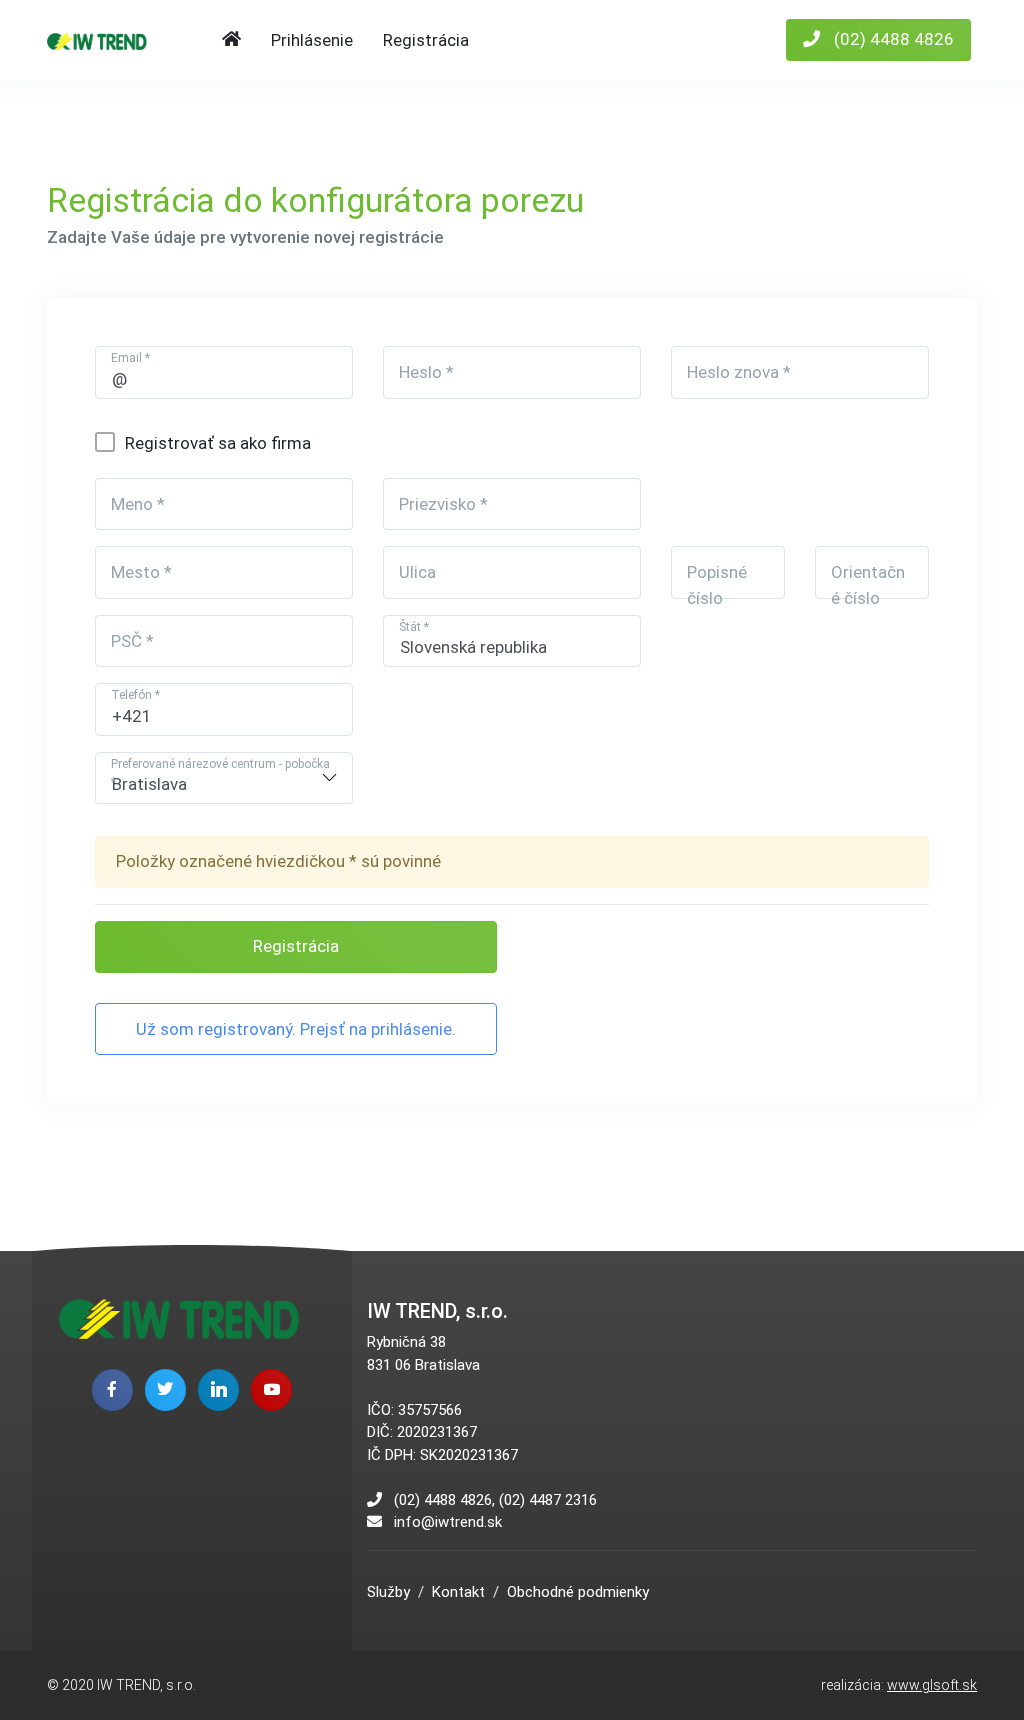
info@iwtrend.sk (448, 1522)
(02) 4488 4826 (892, 39)
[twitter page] (165, 1389)
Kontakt (458, 1592)
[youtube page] (271, 1389)
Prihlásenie (312, 40)
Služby (388, 1592)
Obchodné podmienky (578, 1592)
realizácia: (899, 1685)
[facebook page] (112, 1389)
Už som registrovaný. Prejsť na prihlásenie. (296, 1029)
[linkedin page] (218, 1389)
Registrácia (426, 40)
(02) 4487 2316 (548, 1500)
